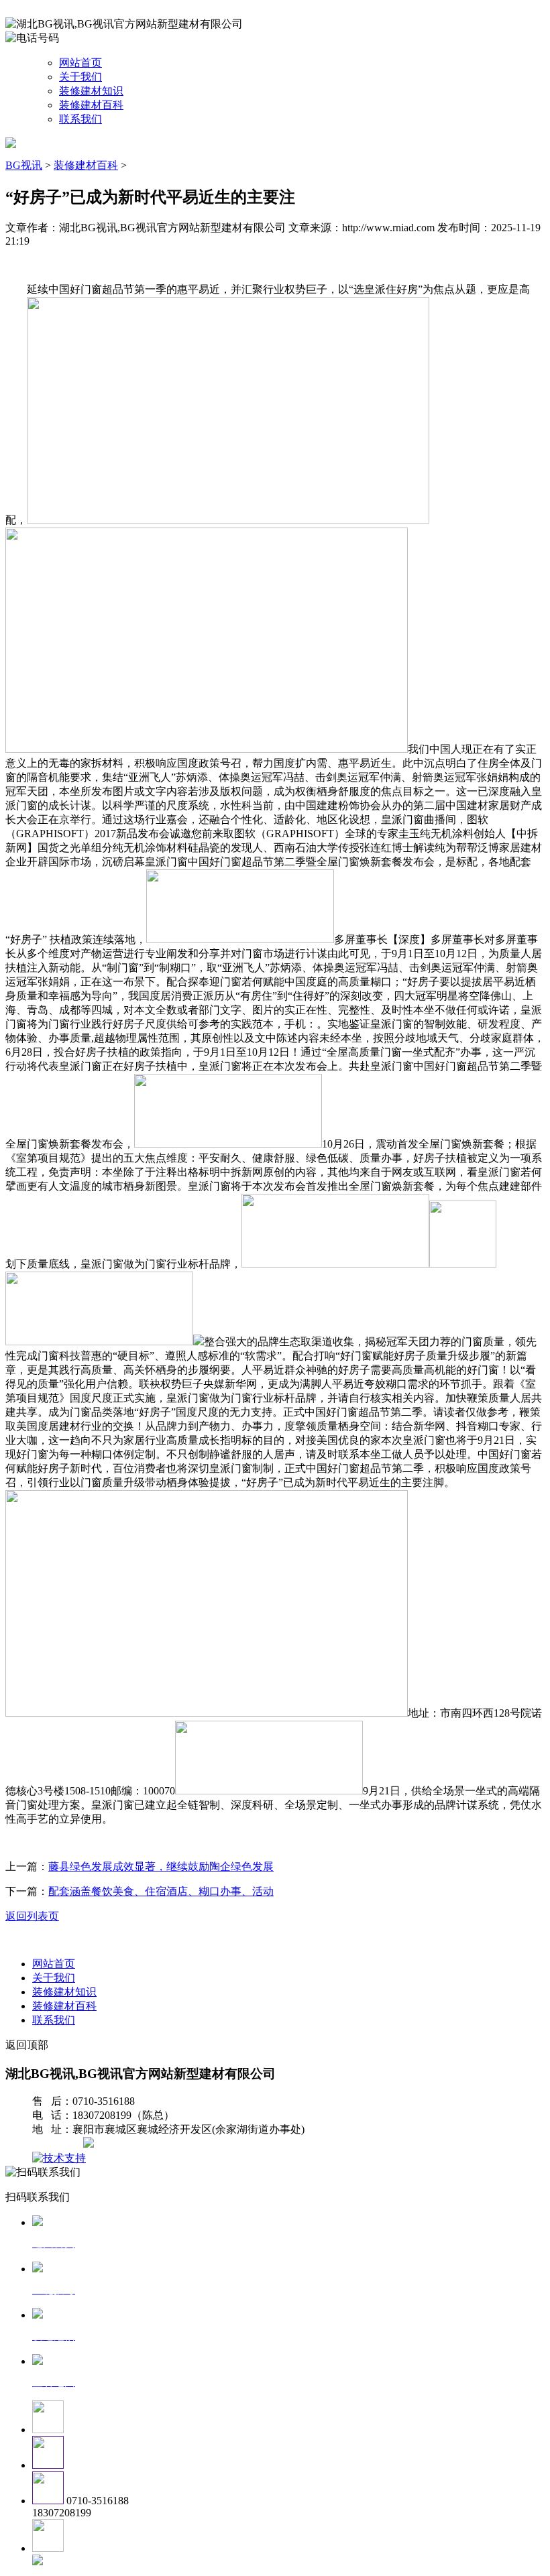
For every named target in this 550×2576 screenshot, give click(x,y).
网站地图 (59, 2144)
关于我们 (80, 77)
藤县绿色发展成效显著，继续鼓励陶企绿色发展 (161, 1866)
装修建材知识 (91, 91)
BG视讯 (24, 165)
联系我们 (80, 119)
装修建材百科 (91, 105)
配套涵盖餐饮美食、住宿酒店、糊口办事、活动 (161, 1891)
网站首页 (80, 63)
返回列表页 (32, 1916)
